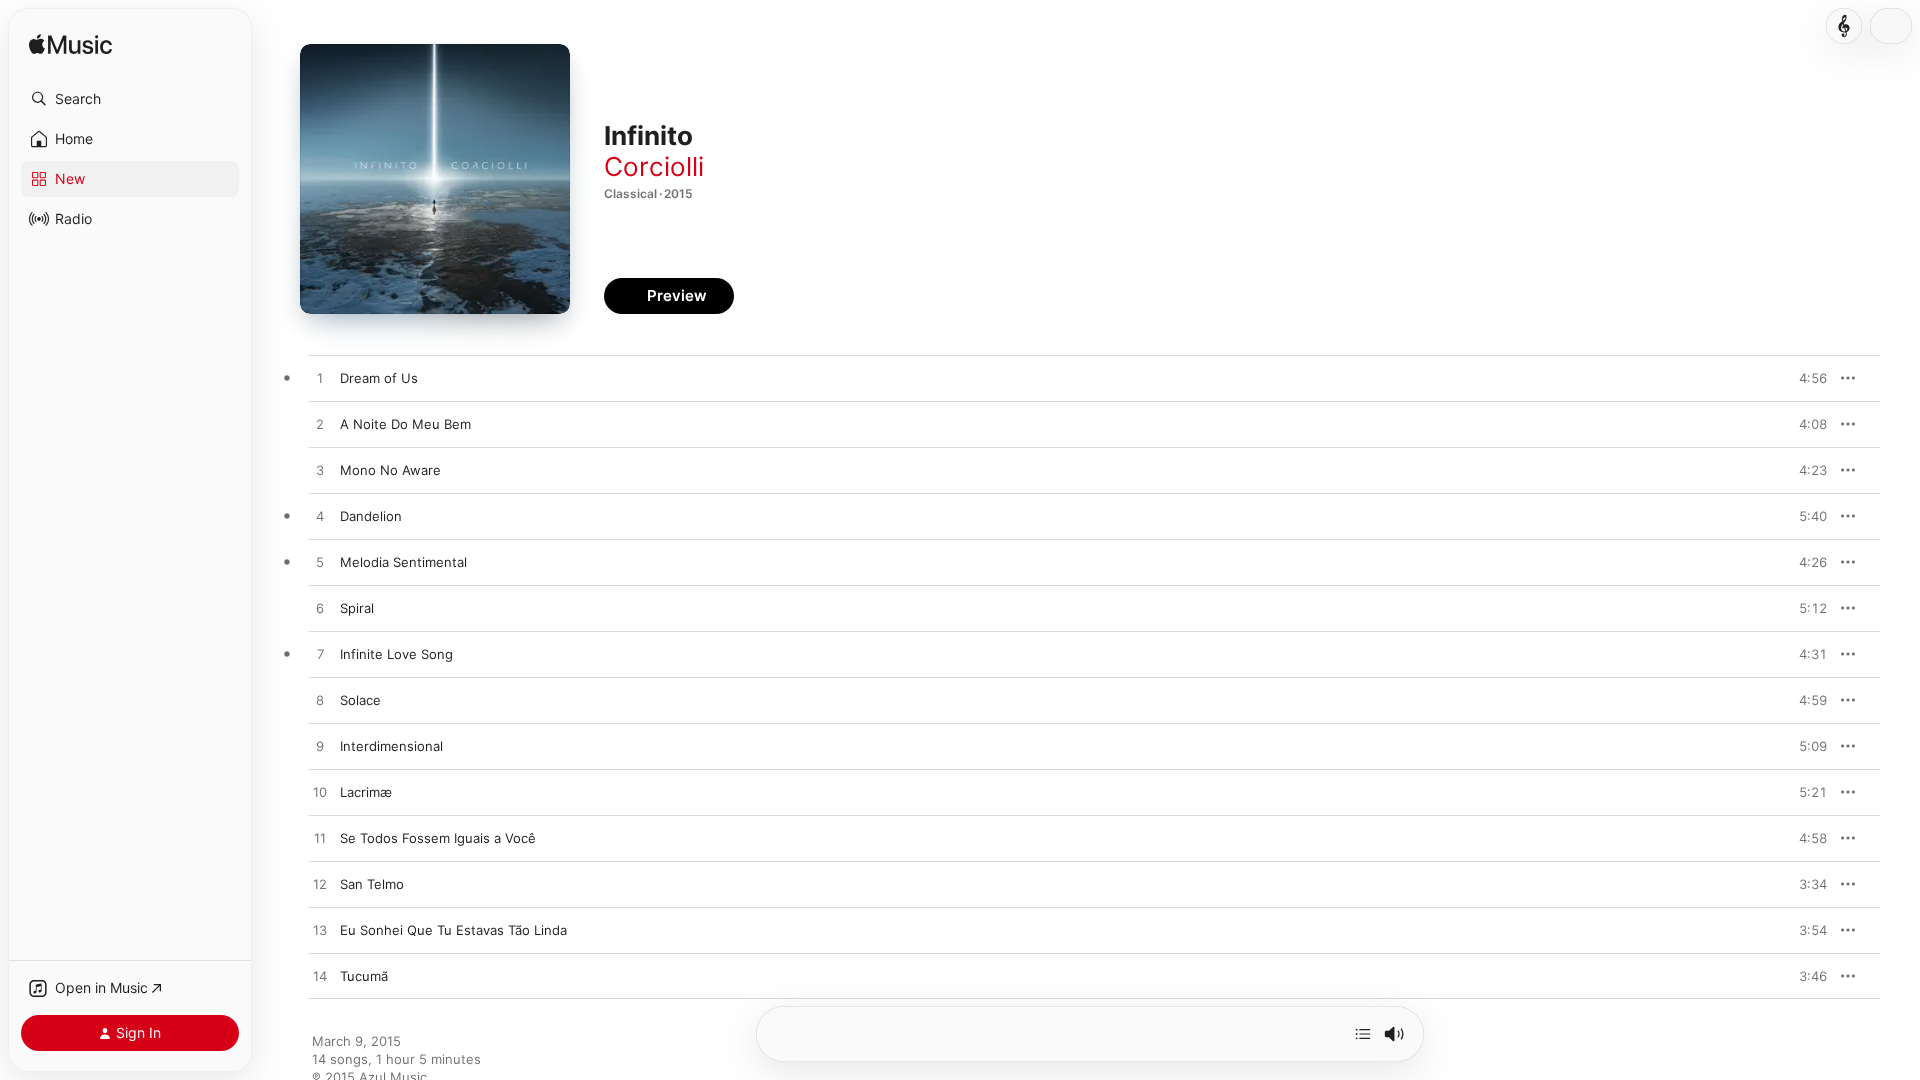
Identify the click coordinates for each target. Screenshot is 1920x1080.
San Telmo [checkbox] (372, 884)
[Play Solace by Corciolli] (320, 701)
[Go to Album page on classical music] (1844, 26)
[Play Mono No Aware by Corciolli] (320, 471)
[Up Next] (1363, 1034)
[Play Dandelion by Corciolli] (320, 517)
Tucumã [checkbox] (364, 976)
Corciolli (654, 166)
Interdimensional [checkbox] (391, 746)
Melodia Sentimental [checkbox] (403, 562)
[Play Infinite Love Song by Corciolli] (320, 655)
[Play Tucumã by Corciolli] (320, 977)
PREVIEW (1805, 378)
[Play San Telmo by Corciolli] (320, 885)
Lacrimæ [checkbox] (366, 792)
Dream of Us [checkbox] (379, 378)
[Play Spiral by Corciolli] (320, 609)
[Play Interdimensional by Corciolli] (320, 747)
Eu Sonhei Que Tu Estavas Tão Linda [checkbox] (453, 930)
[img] (70, 45)
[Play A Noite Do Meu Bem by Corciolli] (320, 425)
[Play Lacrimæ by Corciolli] (320, 793)
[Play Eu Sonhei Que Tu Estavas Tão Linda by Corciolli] (320, 931)
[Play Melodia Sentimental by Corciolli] (320, 563)
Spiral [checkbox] (357, 608)
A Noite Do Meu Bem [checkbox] (405, 424)
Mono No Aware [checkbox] (390, 470)
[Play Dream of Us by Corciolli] (320, 379)
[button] (130, 99)
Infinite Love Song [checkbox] (396, 654)
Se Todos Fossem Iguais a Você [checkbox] (438, 838)
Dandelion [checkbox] (371, 516)
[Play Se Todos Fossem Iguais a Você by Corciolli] (320, 839)
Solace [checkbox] (360, 700)
